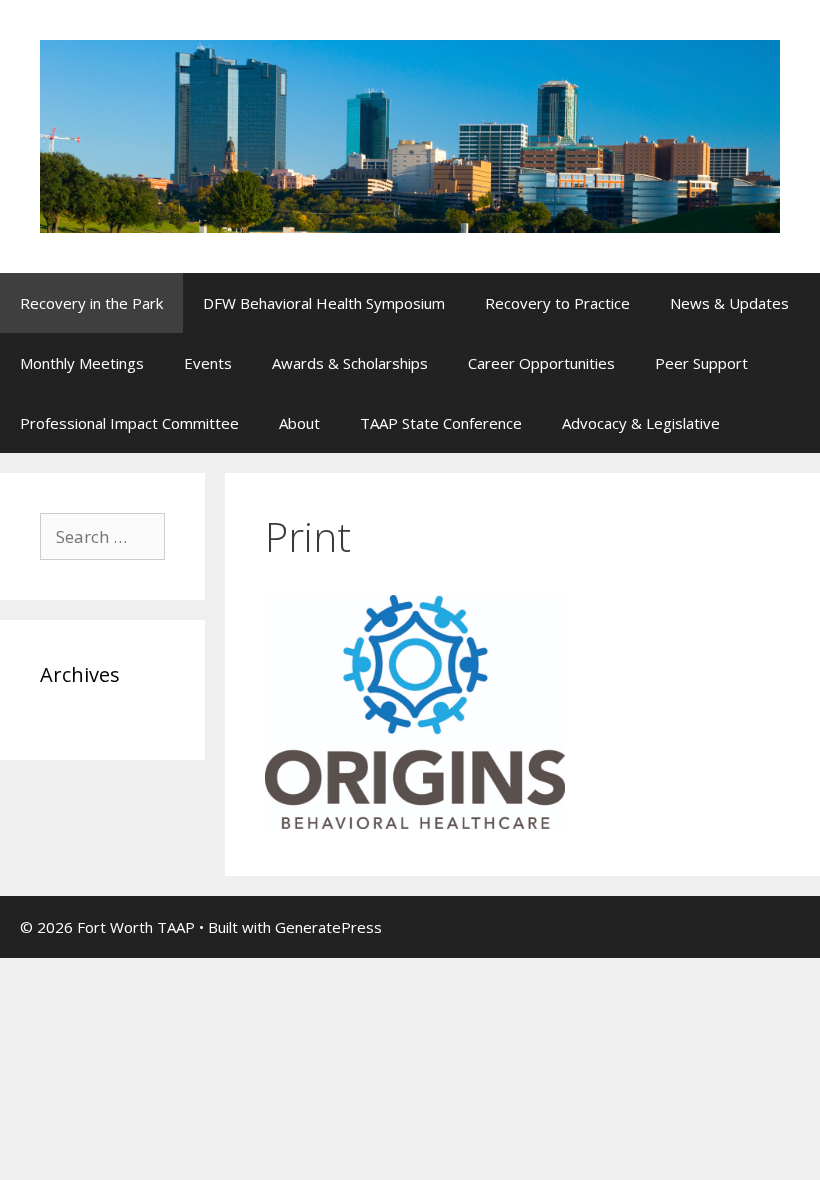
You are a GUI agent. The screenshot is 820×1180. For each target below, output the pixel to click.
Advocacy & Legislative (641, 423)
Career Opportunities (541, 363)
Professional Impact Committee (129, 423)
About (299, 423)
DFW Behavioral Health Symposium (324, 303)
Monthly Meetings (82, 363)
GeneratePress (328, 927)
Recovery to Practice (557, 303)
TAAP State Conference (441, 423)
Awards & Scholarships (350, 363)
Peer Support (701, 363)
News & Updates (729, 303)
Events (208, 363)
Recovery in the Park (91, 303)
